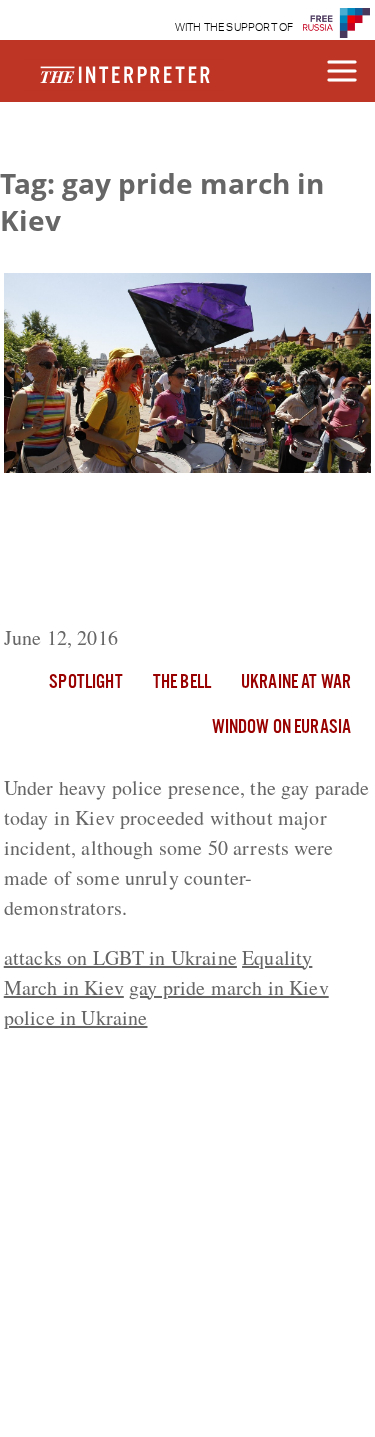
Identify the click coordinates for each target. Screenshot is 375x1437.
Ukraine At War (296, 683)
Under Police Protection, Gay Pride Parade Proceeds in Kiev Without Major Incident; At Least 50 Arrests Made (176, 553)
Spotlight (85, 683)
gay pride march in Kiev (229, 987)
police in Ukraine (76, 1017)
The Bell (182, 683)
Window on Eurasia (282, 728)
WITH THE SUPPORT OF (234, 27)
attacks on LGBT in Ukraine (120, 957)
